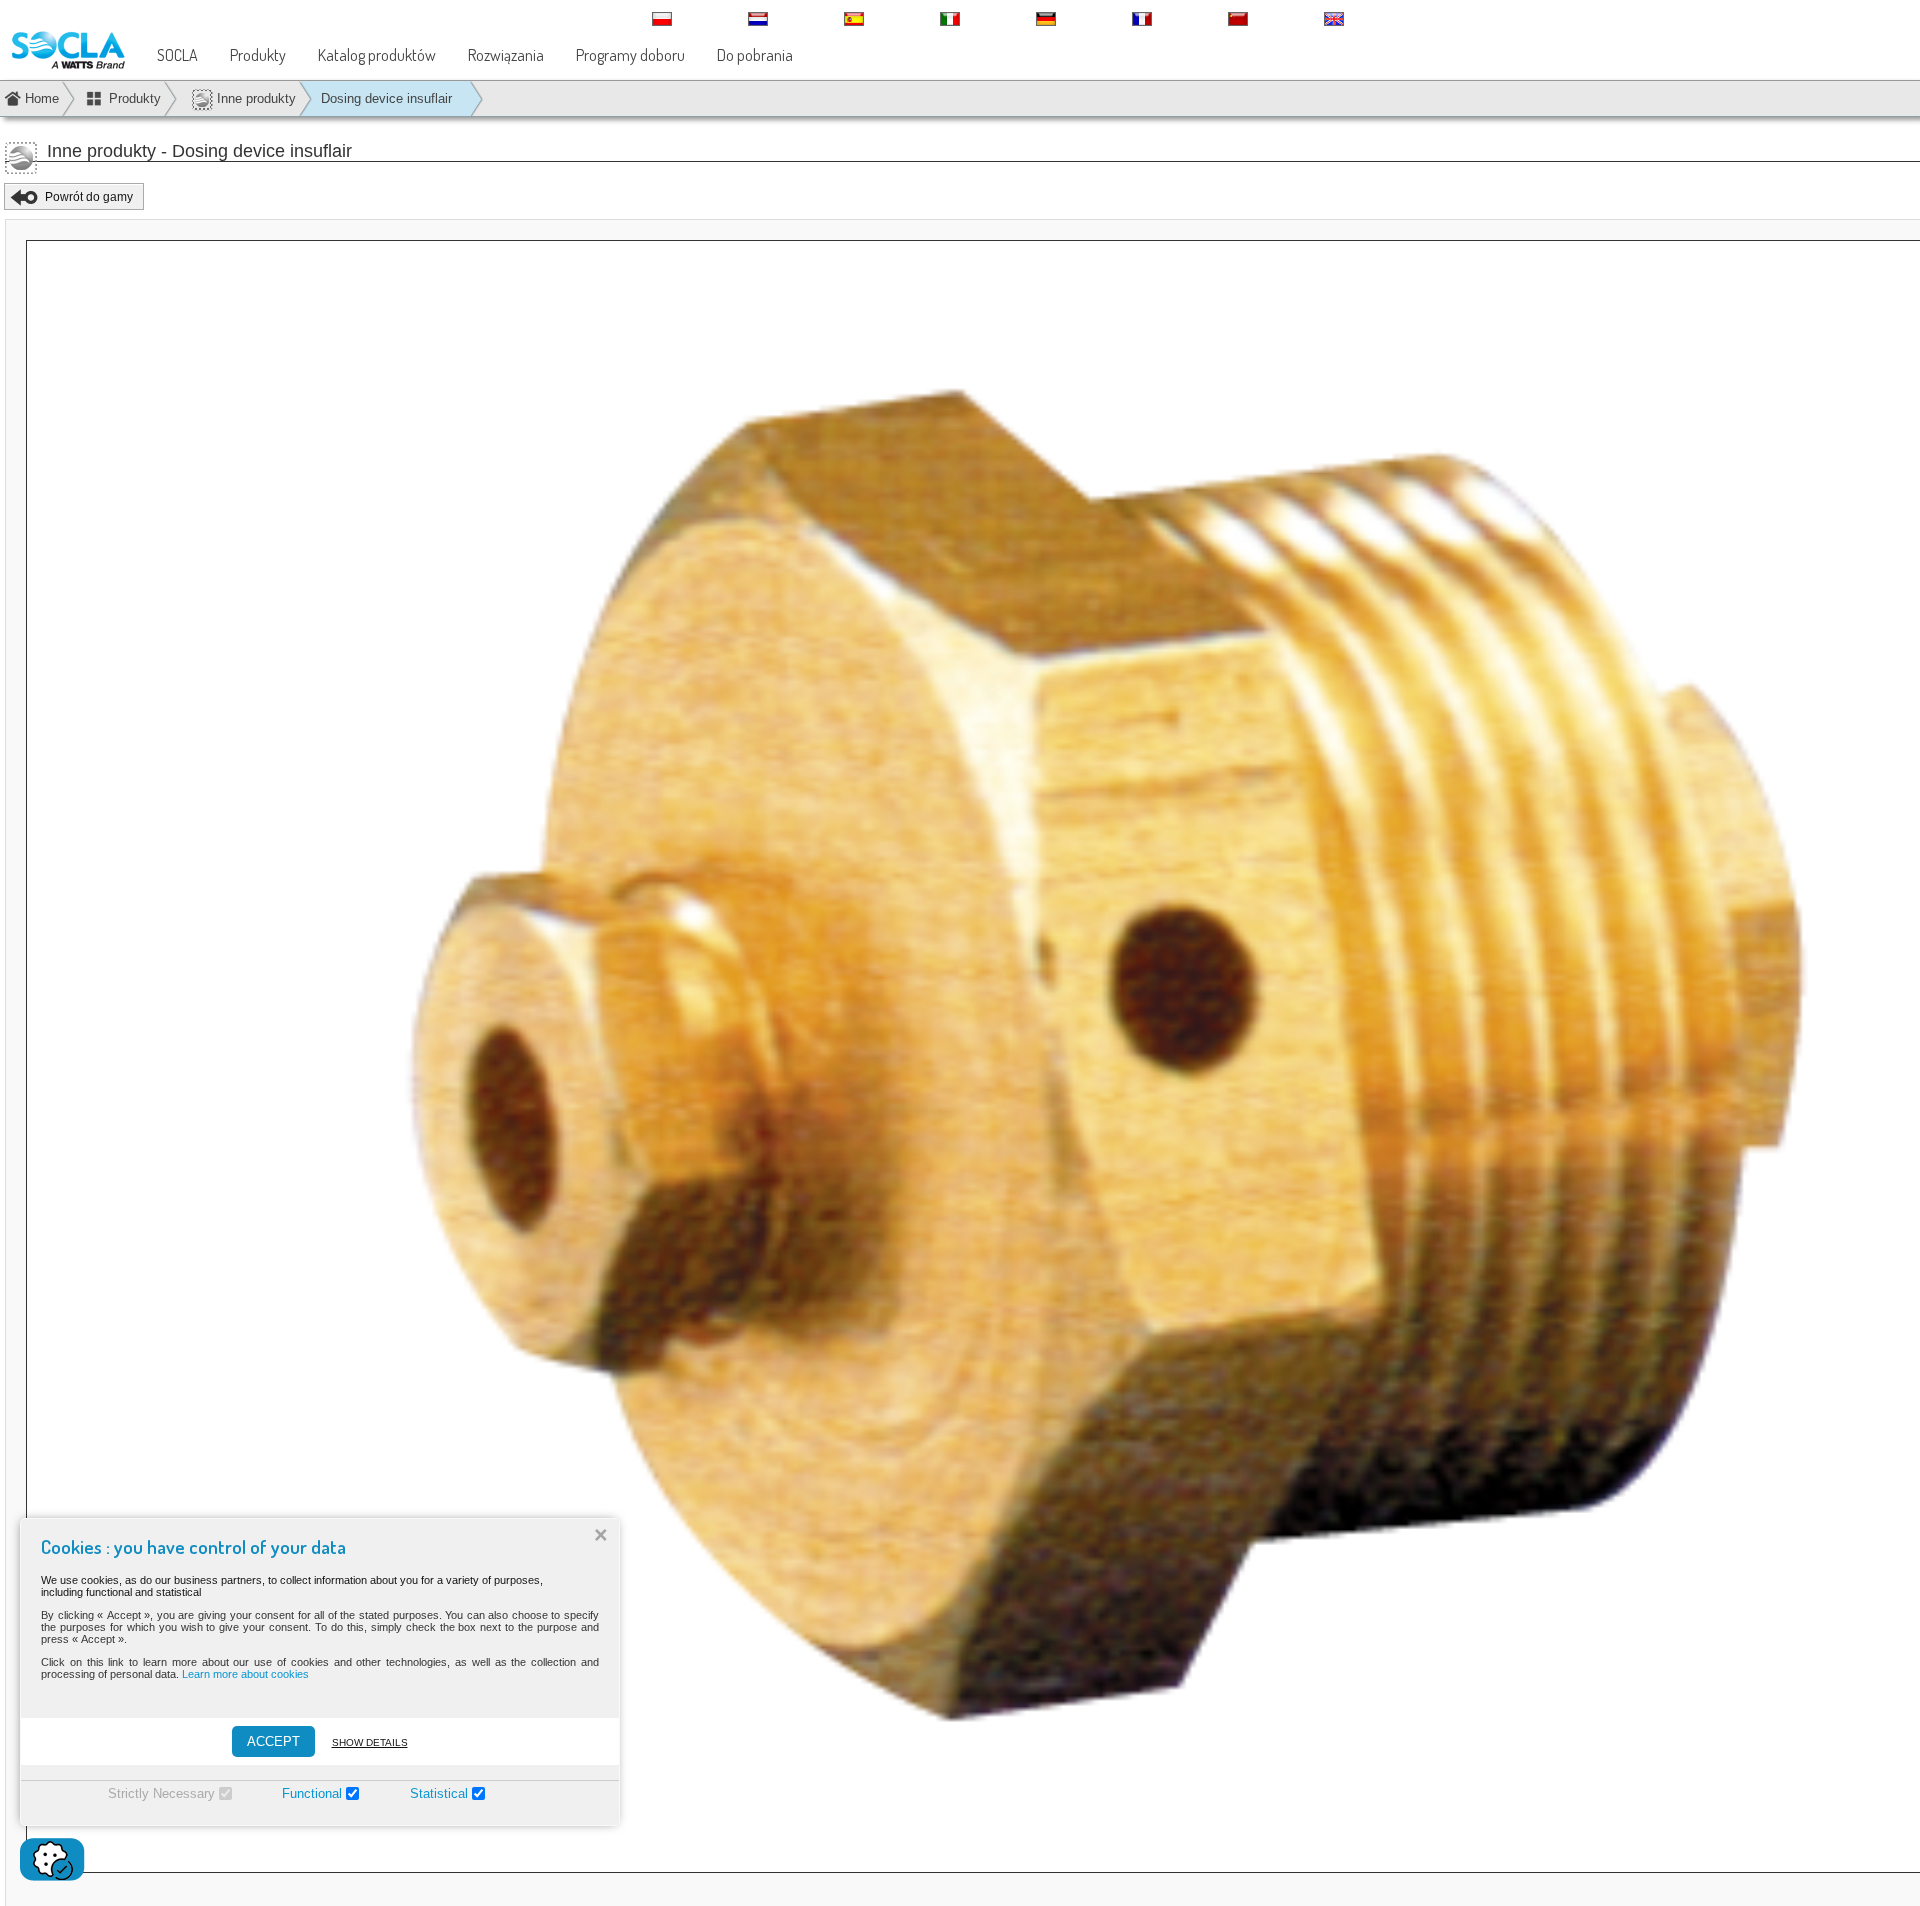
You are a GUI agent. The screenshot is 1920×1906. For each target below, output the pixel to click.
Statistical (439, 1793)
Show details (370, 1742)
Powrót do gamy (89, 197)
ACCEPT (273, 1741)
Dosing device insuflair (386, 98)
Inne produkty (254, 98)
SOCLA (177, 55)
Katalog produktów (377, 55)
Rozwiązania (506, 55)
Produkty (258, 55)
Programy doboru (630, 55)
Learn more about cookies (245, 1674)
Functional (312, 1793)
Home (42, 98)
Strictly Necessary (161, 1793)
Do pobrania (755, 55)
